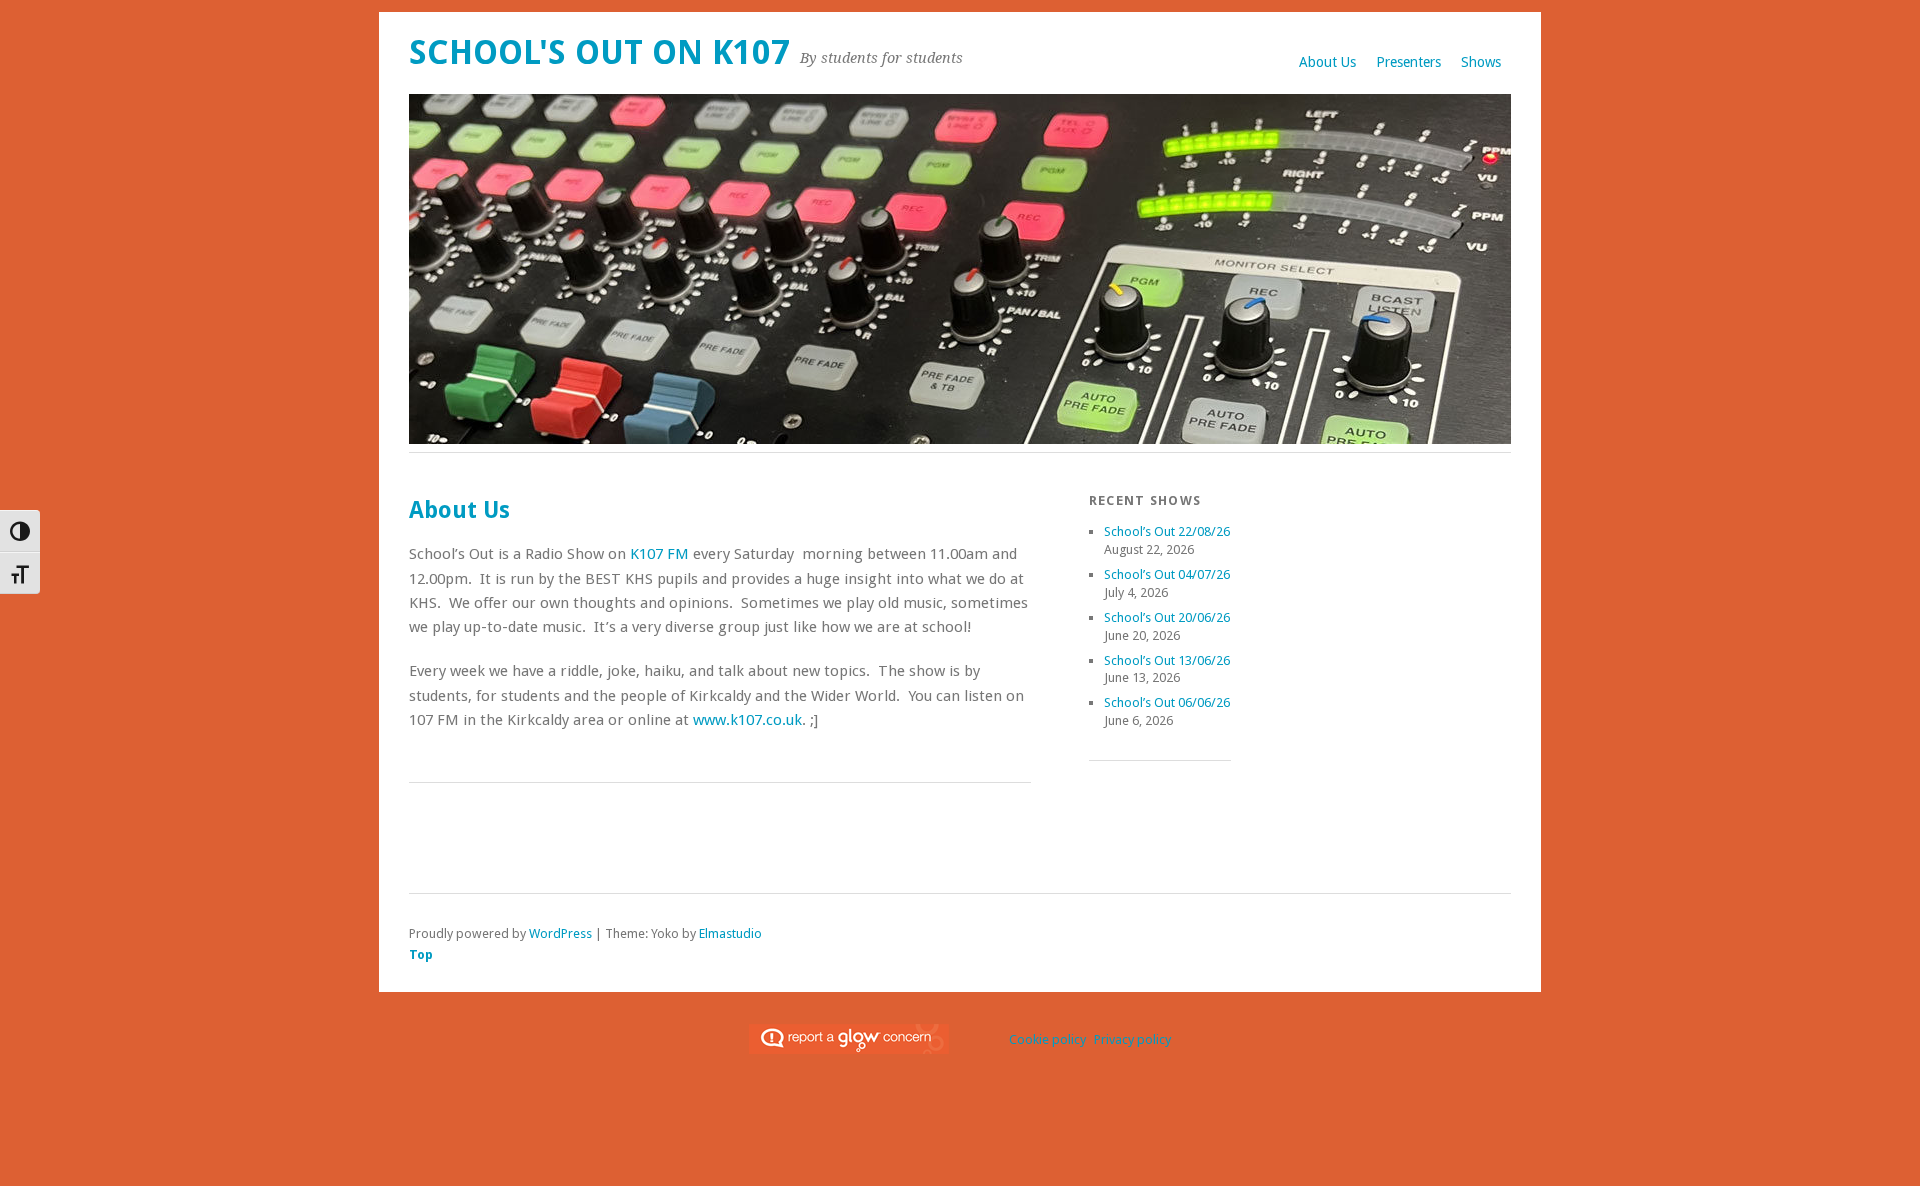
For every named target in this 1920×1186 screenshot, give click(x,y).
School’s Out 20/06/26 (1167, 617)
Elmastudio (730, 933)
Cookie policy (1047, 1039)
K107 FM (659, 554)
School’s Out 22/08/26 (1167, 531)
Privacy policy (1132, 1039)
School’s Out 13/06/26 (1167, 660)
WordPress (560, 933)
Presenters (1408, 62)
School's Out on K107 (599, 52)
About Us (1327, 62)
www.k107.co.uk (747, 720)
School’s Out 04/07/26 (1167, 574)
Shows (1481, 62)
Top (421, 954)
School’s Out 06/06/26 (1167, 702)
